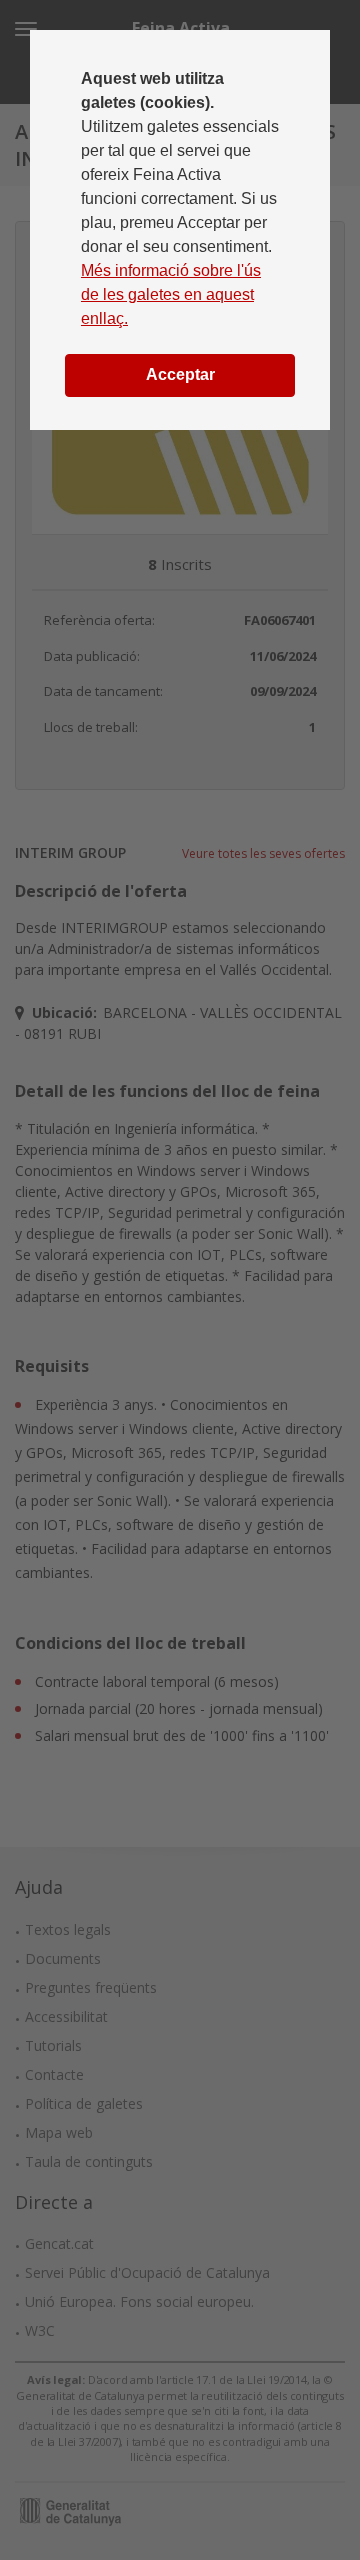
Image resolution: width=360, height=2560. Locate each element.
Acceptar (180, 374)
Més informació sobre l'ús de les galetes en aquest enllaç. (171, 294)
